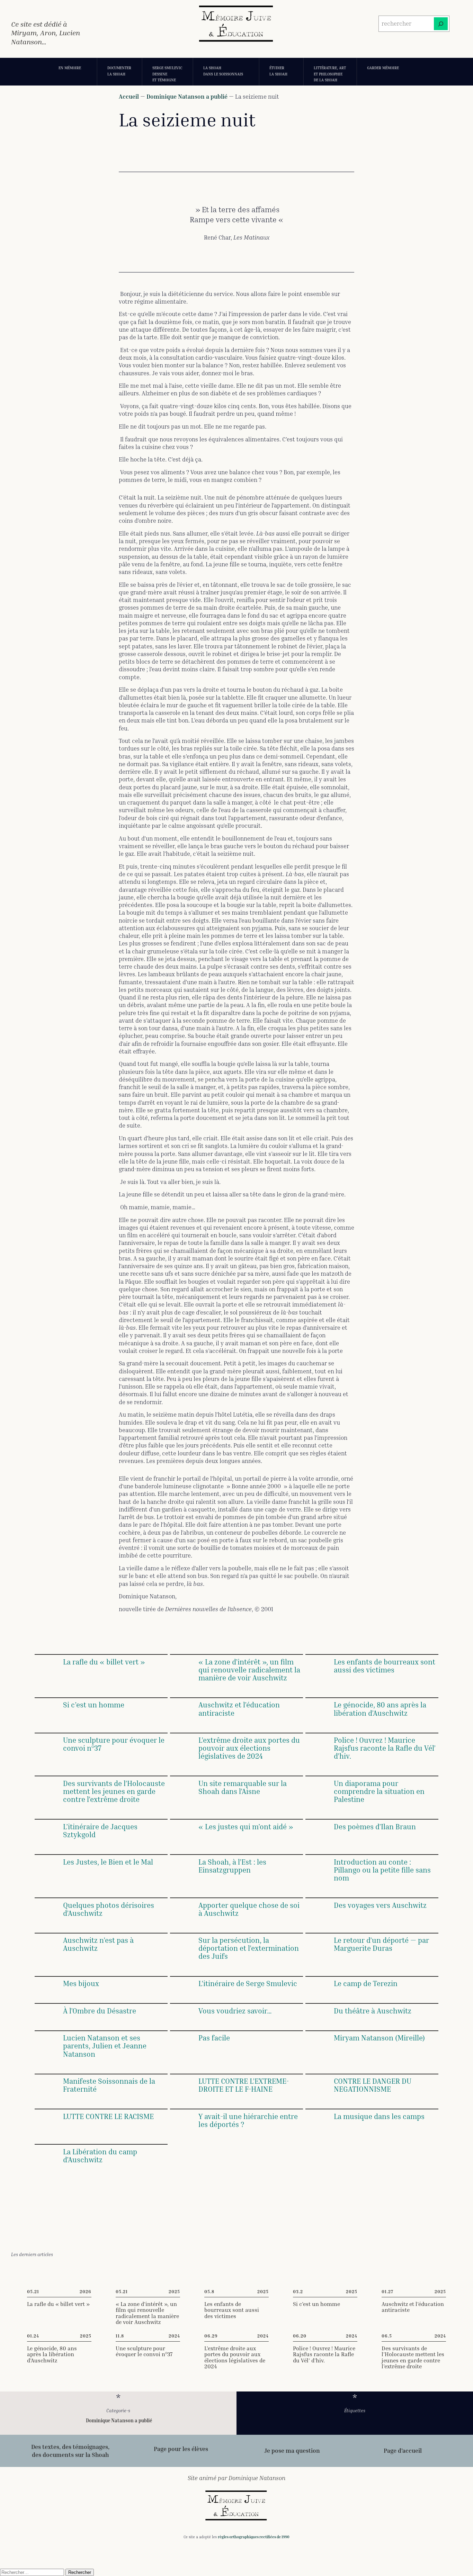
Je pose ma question (292, 2451)
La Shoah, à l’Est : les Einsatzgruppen (232, 1866)
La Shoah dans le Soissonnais (223, 71)
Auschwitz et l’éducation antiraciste (239, 1709)
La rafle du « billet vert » (104, 1662)
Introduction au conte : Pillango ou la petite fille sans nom (382, 1870)
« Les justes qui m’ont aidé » (246, 1827)
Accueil (129, 96)
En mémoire (70, 68)
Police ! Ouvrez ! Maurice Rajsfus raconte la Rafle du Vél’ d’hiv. (385, 1748)
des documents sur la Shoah (70, 2455)
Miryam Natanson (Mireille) (379, 2038)
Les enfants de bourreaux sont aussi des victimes (385, 1666)
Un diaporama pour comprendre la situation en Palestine (379, 1791)
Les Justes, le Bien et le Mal (109, 1862)
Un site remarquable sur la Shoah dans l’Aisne (243, 1787)
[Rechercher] (441, 24)
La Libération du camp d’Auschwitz (100, 2156)
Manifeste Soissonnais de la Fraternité (109, 2085)
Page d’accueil (403, 2451)
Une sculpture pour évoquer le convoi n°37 (114, 1744)
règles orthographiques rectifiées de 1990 (254, 2537)
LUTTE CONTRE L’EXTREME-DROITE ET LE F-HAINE (244, 2085)
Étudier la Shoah (278, 71)
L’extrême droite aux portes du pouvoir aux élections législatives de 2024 (249, 1748)
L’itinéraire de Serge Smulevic (248, 1983)
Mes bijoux (81, 1983)
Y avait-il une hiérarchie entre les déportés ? (248, 2120)
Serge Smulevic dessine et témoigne (167, 74)
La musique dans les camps (379, 2116)
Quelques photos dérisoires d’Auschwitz (109, 1909)
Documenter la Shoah (119, 71)
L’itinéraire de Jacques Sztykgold (100, 1831)
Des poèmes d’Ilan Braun (375, 1827)
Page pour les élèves (181, 2449)
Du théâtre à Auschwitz (373, 2011)
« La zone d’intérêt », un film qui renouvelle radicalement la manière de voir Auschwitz (249, 1670)
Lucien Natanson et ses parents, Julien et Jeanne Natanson (105, 2046)
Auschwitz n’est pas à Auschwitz (98, 1944)
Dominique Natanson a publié (187, 96)
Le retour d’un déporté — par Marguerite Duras (381, 1944)
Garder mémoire (383, 68)
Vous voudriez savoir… (235, 2011)
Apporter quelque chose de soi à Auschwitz (249, 1909)
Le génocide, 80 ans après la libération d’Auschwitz (380, 1709)
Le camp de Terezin (366, 1983)
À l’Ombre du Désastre (100, 2011)
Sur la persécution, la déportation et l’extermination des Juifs (249, 1948)
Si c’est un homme (94, 1705)
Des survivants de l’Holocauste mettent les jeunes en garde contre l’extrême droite (114, 1791)
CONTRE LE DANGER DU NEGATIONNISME (373, 2085)
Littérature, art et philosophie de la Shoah (330, 74)
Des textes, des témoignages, (70, 2447)
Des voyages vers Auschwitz (380, 1905)
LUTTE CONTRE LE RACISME (108, 2116)
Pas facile (214, 2038)
